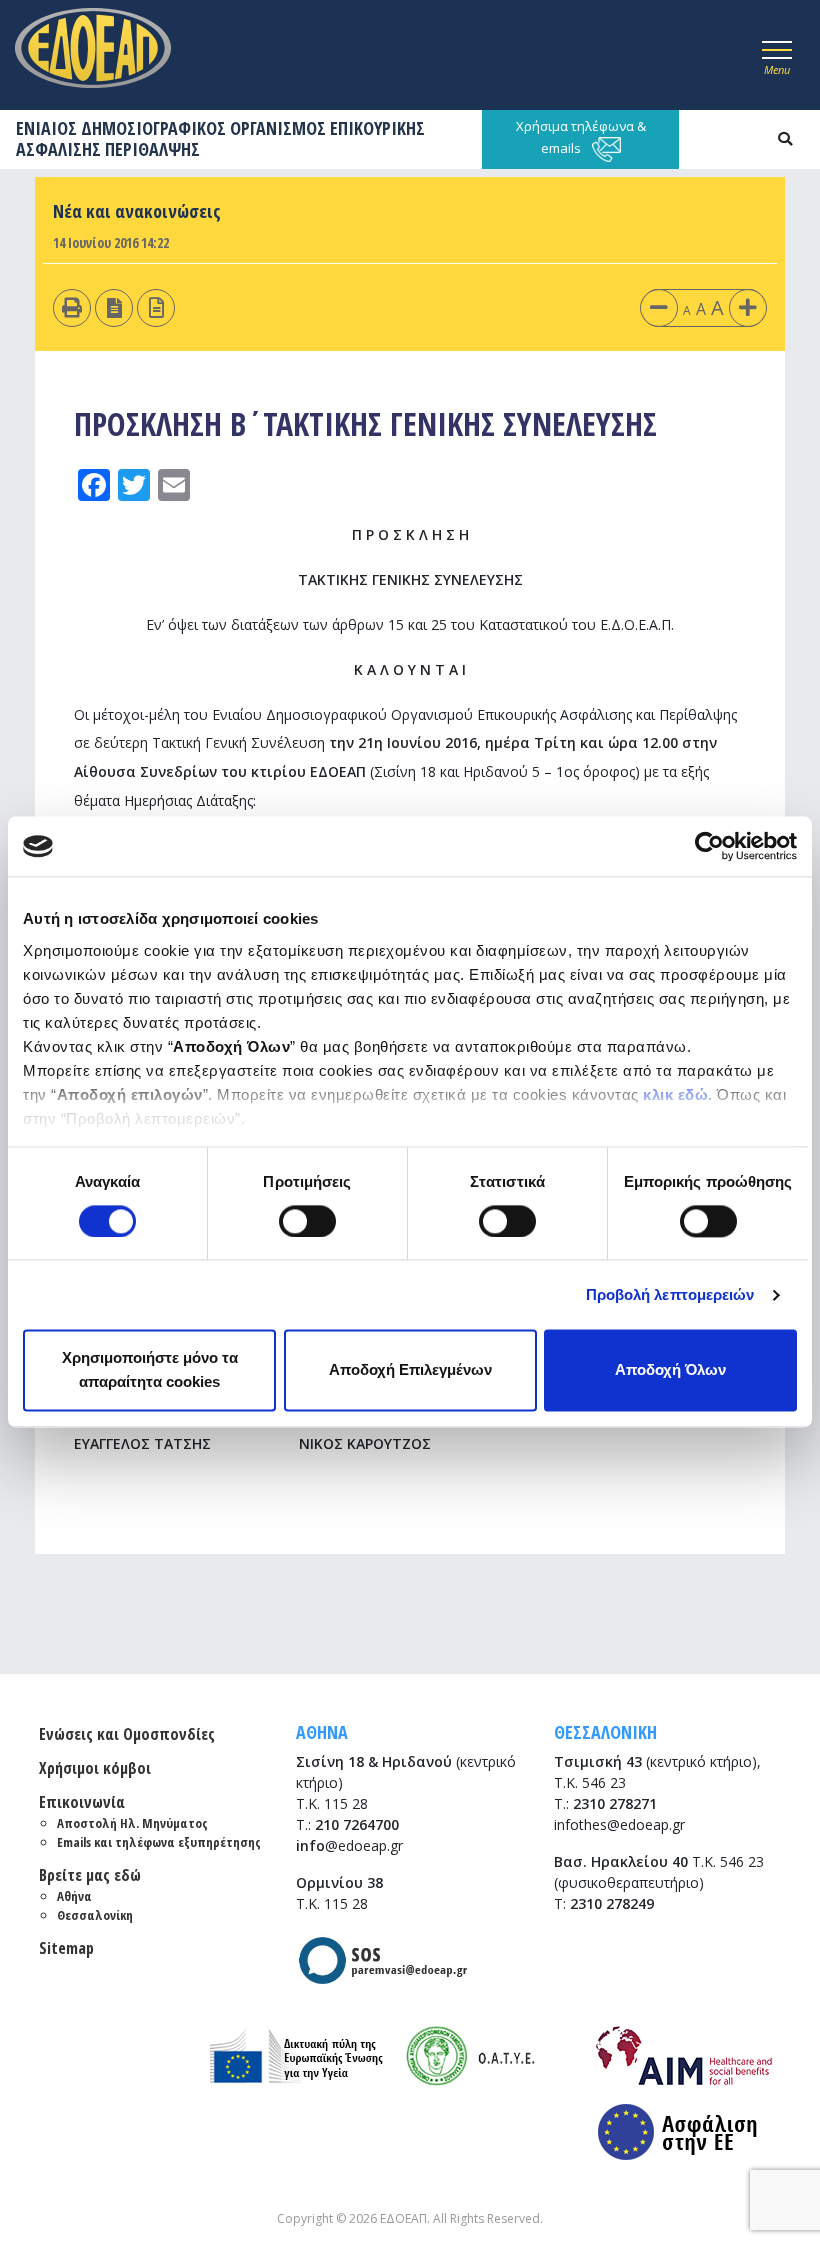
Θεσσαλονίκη (95, 1915)
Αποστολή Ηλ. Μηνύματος (132, 1823)
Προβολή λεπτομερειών (670, 1294)
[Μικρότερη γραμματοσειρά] (659, 307)
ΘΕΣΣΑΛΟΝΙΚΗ (605, 1732)
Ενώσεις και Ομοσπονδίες (127, 1734)
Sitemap (66, 1948)
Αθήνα (74, 1896)
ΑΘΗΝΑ (322, 1732)
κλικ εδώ (675, 1094)
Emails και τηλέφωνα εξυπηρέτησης (159, 1842)
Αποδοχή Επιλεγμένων (410, 1370)
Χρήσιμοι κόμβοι (95, 1768)
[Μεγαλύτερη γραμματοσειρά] (748, 307)
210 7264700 (357, 1824)
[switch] (307, 1221)
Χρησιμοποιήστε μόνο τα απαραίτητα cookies (150, 1370)
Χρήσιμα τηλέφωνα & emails (581, 136)
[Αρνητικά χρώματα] (114, 307)
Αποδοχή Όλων (670, 1370)
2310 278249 (612, 1903)
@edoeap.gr (349, 1845)
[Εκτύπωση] (72, 307)
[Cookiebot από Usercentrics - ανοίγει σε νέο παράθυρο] (709, 846)
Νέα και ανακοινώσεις (137, 211)
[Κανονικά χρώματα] (156, 307)
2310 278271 (615, 1803)
